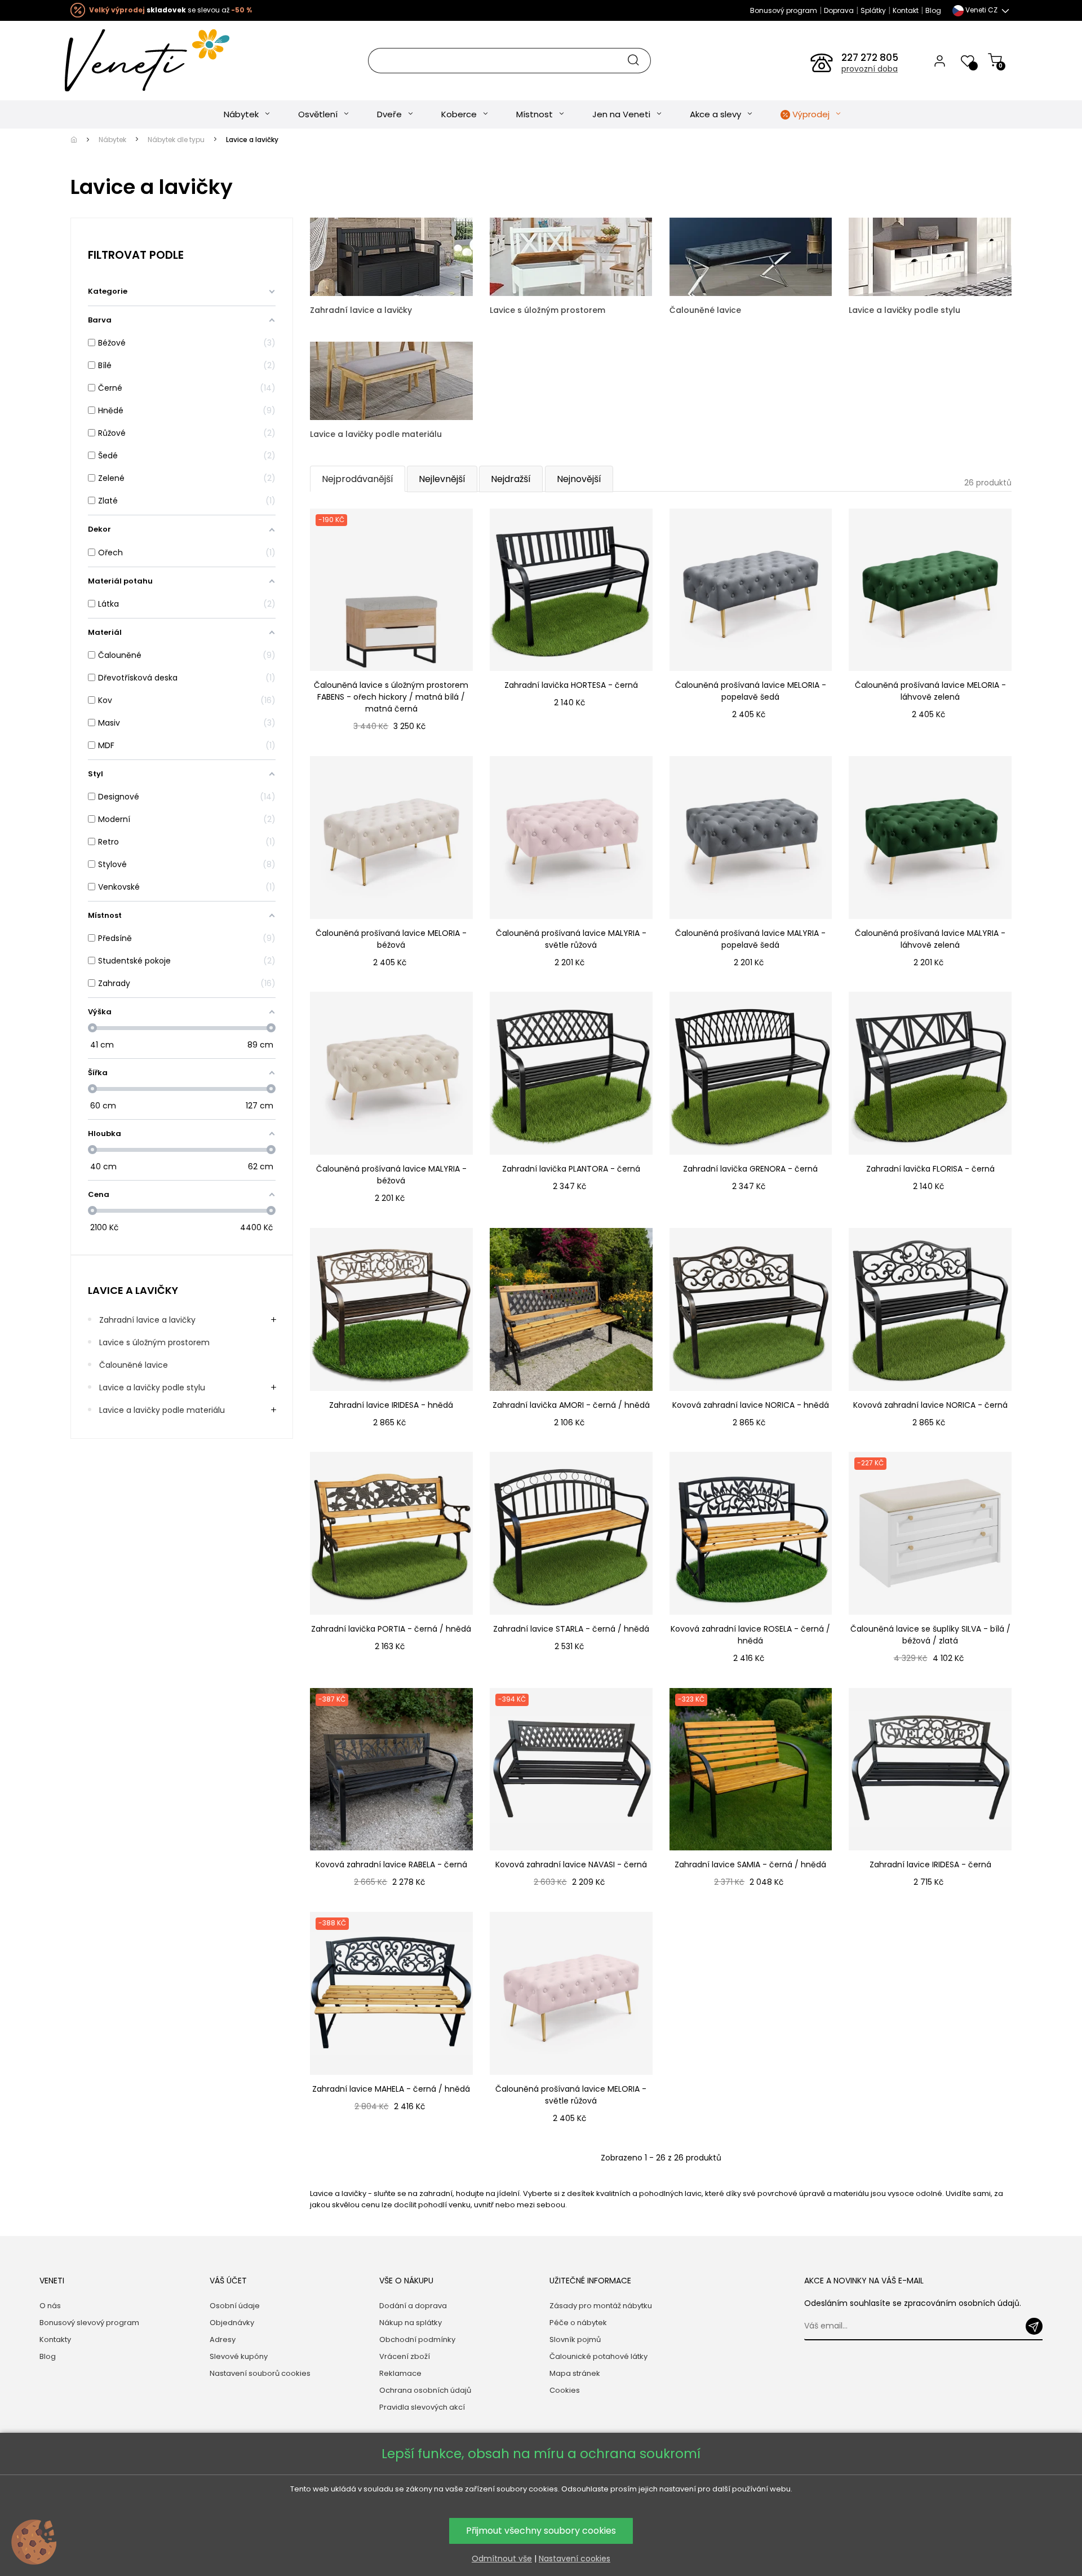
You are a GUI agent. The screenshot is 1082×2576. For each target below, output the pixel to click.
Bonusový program (784, 10)
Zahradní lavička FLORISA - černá (930, 1169)
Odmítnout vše (502, 2559)
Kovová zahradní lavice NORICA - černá (930, 1405)
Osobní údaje (235, 2306)
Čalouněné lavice (134, 1365)
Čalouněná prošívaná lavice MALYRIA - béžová (391, 1175)
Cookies (565, 2390)
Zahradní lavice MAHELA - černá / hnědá (391, 2089)
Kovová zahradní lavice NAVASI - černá (571, 1864)
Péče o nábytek (578, 2323)
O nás (50, 2306)
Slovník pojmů (575, 2339)
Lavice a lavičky (133, 1290)
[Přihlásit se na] (1034, 2326)
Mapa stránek (575, 2373)
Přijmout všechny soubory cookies (541, 2531)
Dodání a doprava (413, 2306)
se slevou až (170, 10)
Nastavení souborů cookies (260, 2373)
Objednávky (232, 2323)
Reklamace (400, 2373)
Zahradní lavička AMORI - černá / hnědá (571, 1405)
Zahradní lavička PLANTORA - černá (571, 1169)
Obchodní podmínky (417, 2339)
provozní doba (870, 69)
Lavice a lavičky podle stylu (152, 1388)
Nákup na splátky (411, 2323)
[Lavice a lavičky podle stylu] (930, 256)
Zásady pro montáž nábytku (601, 2306)
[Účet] (940, 60)
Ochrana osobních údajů (425, 2390)
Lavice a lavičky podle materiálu (162, 1410)
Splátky (873, 10)
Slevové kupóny (239, 2356)
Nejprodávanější (358, 479)
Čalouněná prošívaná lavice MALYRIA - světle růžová (571, 939)
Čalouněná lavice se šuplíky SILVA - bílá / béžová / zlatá (930, 1635)
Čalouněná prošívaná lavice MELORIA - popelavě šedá (751, 691)
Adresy (223, 2339)
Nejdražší (511, 479)
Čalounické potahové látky (598, 2356)
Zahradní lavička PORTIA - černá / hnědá (391, 1629)
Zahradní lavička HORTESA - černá (571, 685)
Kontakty (55, 2339)
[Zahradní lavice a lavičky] (391, 256)
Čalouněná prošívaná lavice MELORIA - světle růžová (571, 2095)
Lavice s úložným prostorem (154, 1342)
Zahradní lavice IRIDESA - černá (930, 1864)
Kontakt (906, 10)
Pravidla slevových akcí (422, 2407)
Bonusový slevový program (89, 2323)
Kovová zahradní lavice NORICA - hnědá (751, 1405)
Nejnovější (579, 479)
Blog (933, 10)
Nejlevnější (442, 479)
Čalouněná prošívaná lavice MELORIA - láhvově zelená (930, 691)
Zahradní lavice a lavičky (147, 1320)
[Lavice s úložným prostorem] (571, 256)
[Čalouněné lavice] (751, 256)
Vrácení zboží (405, 2356)
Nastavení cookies (575, 2559)
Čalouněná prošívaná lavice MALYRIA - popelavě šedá (750, 939)
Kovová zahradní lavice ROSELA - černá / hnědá (750, 1635)
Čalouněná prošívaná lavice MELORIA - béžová (391, 939)
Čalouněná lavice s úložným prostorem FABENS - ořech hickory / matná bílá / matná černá (391, 697)
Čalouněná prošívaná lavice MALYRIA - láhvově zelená (930, 939)
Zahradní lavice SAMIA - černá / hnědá (750, 1864)
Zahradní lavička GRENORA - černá (750, 1169)
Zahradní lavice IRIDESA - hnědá (391, 1405)
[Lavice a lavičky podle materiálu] (391, 380)
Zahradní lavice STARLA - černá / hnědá (571, 1629)
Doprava (839, 10)
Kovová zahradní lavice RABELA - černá (391, 1864)
